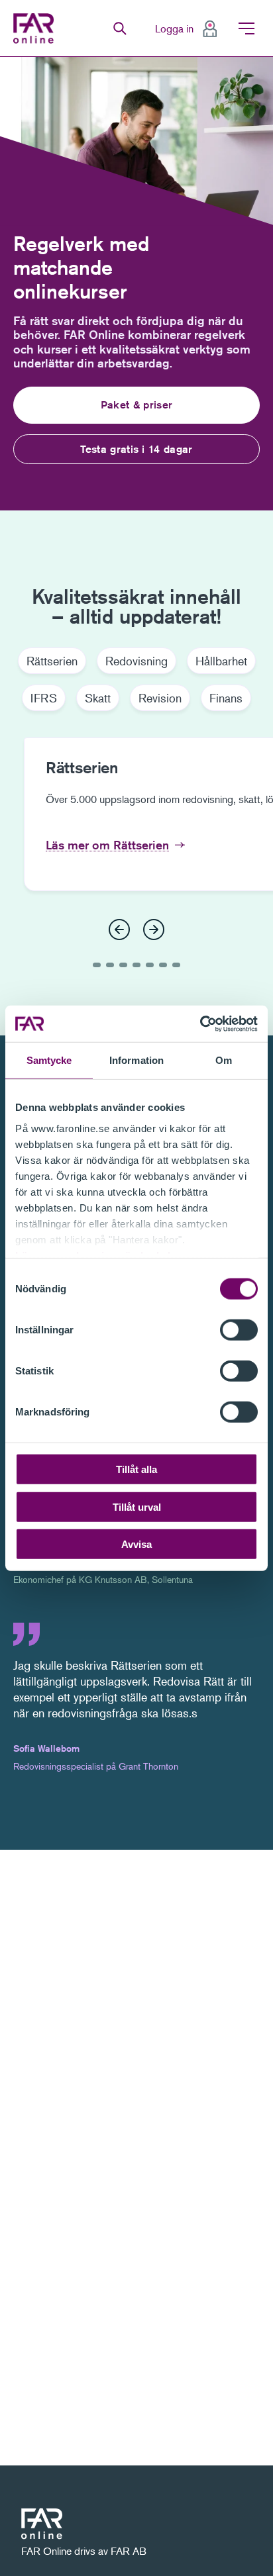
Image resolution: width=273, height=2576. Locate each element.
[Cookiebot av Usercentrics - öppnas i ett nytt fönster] (200, 1024)
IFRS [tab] (44, 698)
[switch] (239, 1330)
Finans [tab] (226, 698)
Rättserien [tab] (52, 661)
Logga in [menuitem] (174, 28)
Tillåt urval (137, 1506)
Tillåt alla (136, 1469)
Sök (120, 28)
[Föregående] (119, 930)
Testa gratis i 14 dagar (136, 449)
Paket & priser (136, 405)
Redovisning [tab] (136, 661)
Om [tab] (224, 1060)
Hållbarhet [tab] (221, 661)
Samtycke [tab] (49, 1060)
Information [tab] (136, 1060)
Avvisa (136, 1544)
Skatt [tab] (98, 698)
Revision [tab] (160, 698)
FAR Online (35, 28)
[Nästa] (154, 930)
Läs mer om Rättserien (107, 845)
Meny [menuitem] (246, 28)
